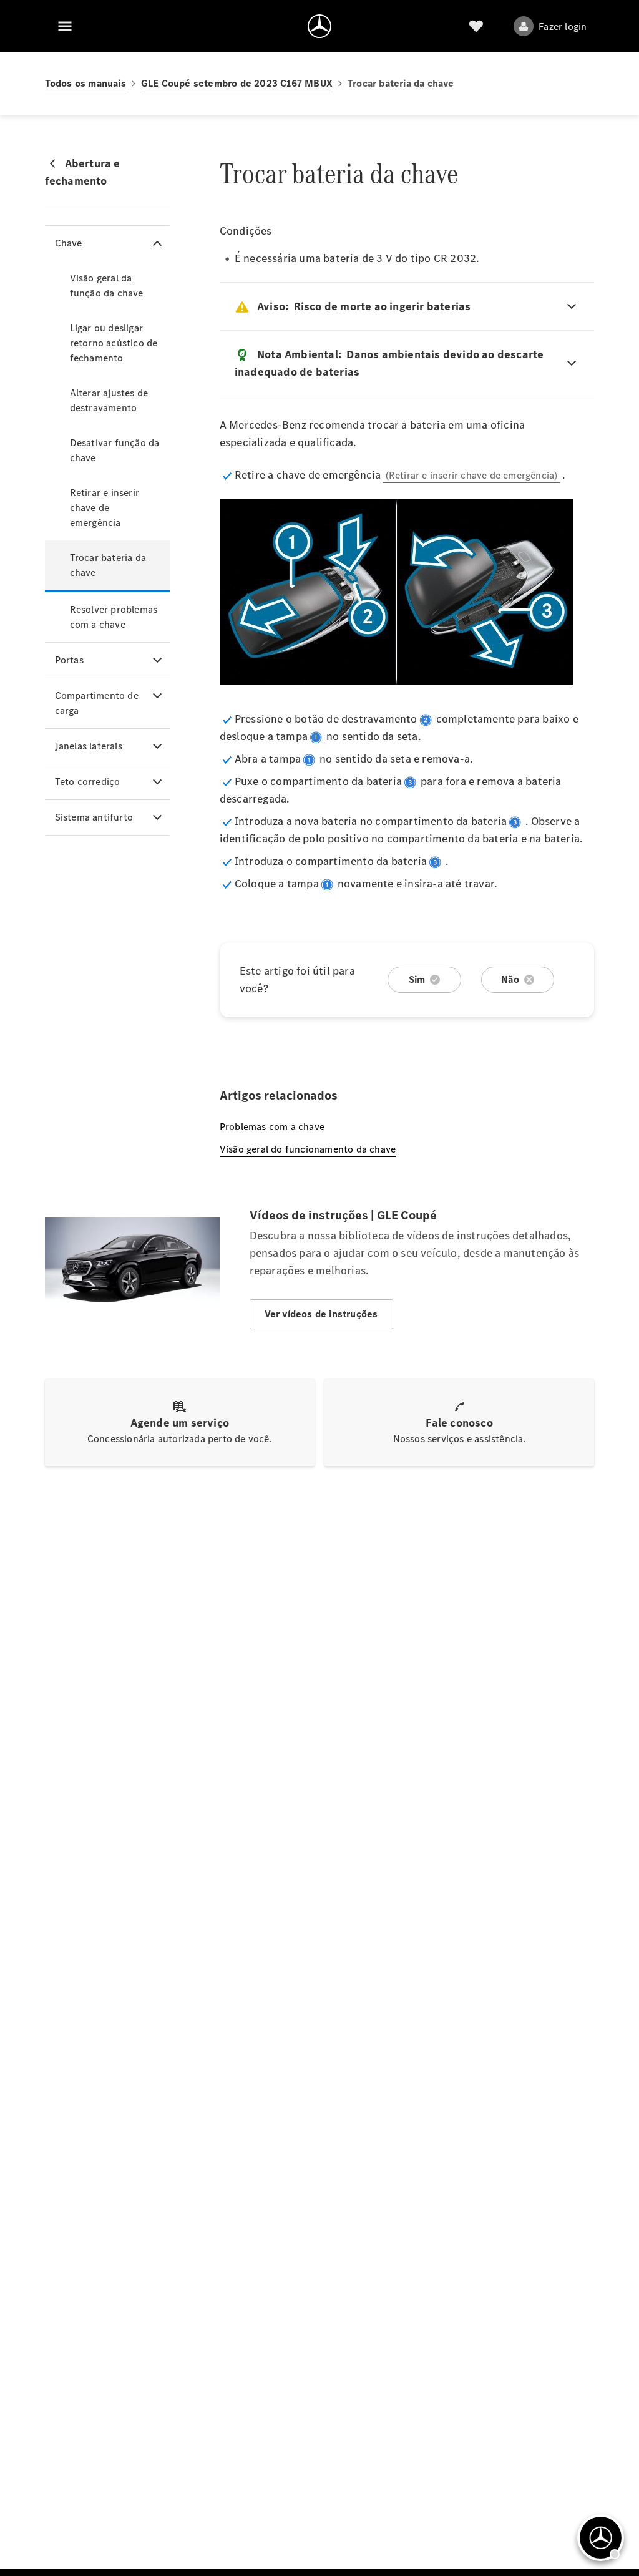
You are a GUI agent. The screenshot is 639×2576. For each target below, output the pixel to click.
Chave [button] (69, 243)
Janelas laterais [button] (89, 746)
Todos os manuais (85, 83)
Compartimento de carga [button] (97, 703)
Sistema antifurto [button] (94, 817)
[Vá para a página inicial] (319, 26)
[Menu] (65, 26)
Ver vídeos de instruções (321, 1314)
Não (510, 979)
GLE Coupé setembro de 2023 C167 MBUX (237, 83)
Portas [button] (69, 660)
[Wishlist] (476, 26)
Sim (417, 979)
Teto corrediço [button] (88, 782)
